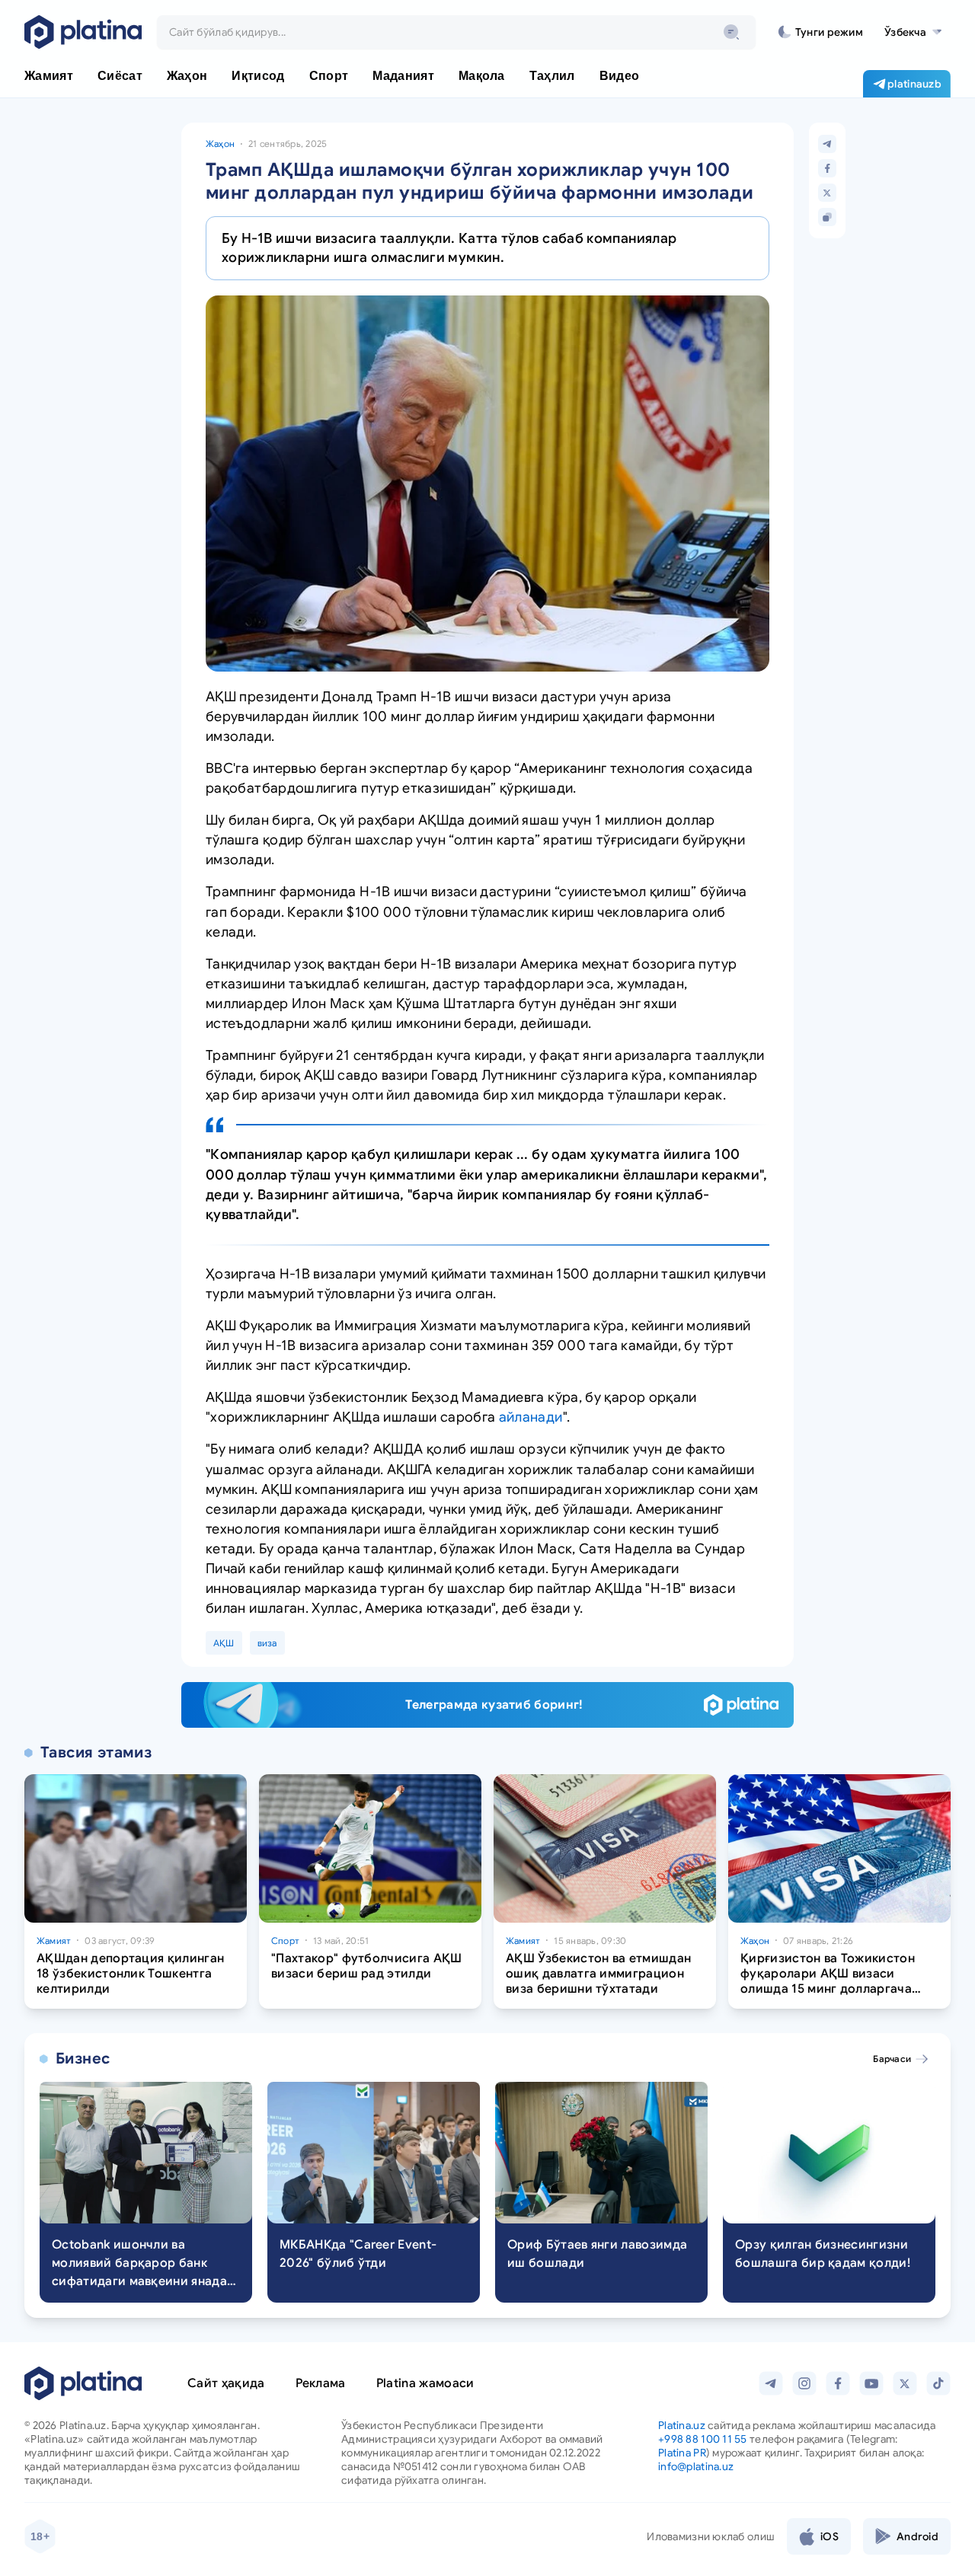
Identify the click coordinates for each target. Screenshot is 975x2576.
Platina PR (682, 2453)
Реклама (321, 2383)
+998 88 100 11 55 (703, 2439)
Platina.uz (682, 2425)
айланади (531, 1417)
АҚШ (224, 1643)
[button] (913, 32)
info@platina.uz (696, 2466)
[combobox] (456, 32)
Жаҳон (220, 144)
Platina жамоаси (425, 2383)
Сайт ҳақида (226, 2383)
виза (267, 1643)
